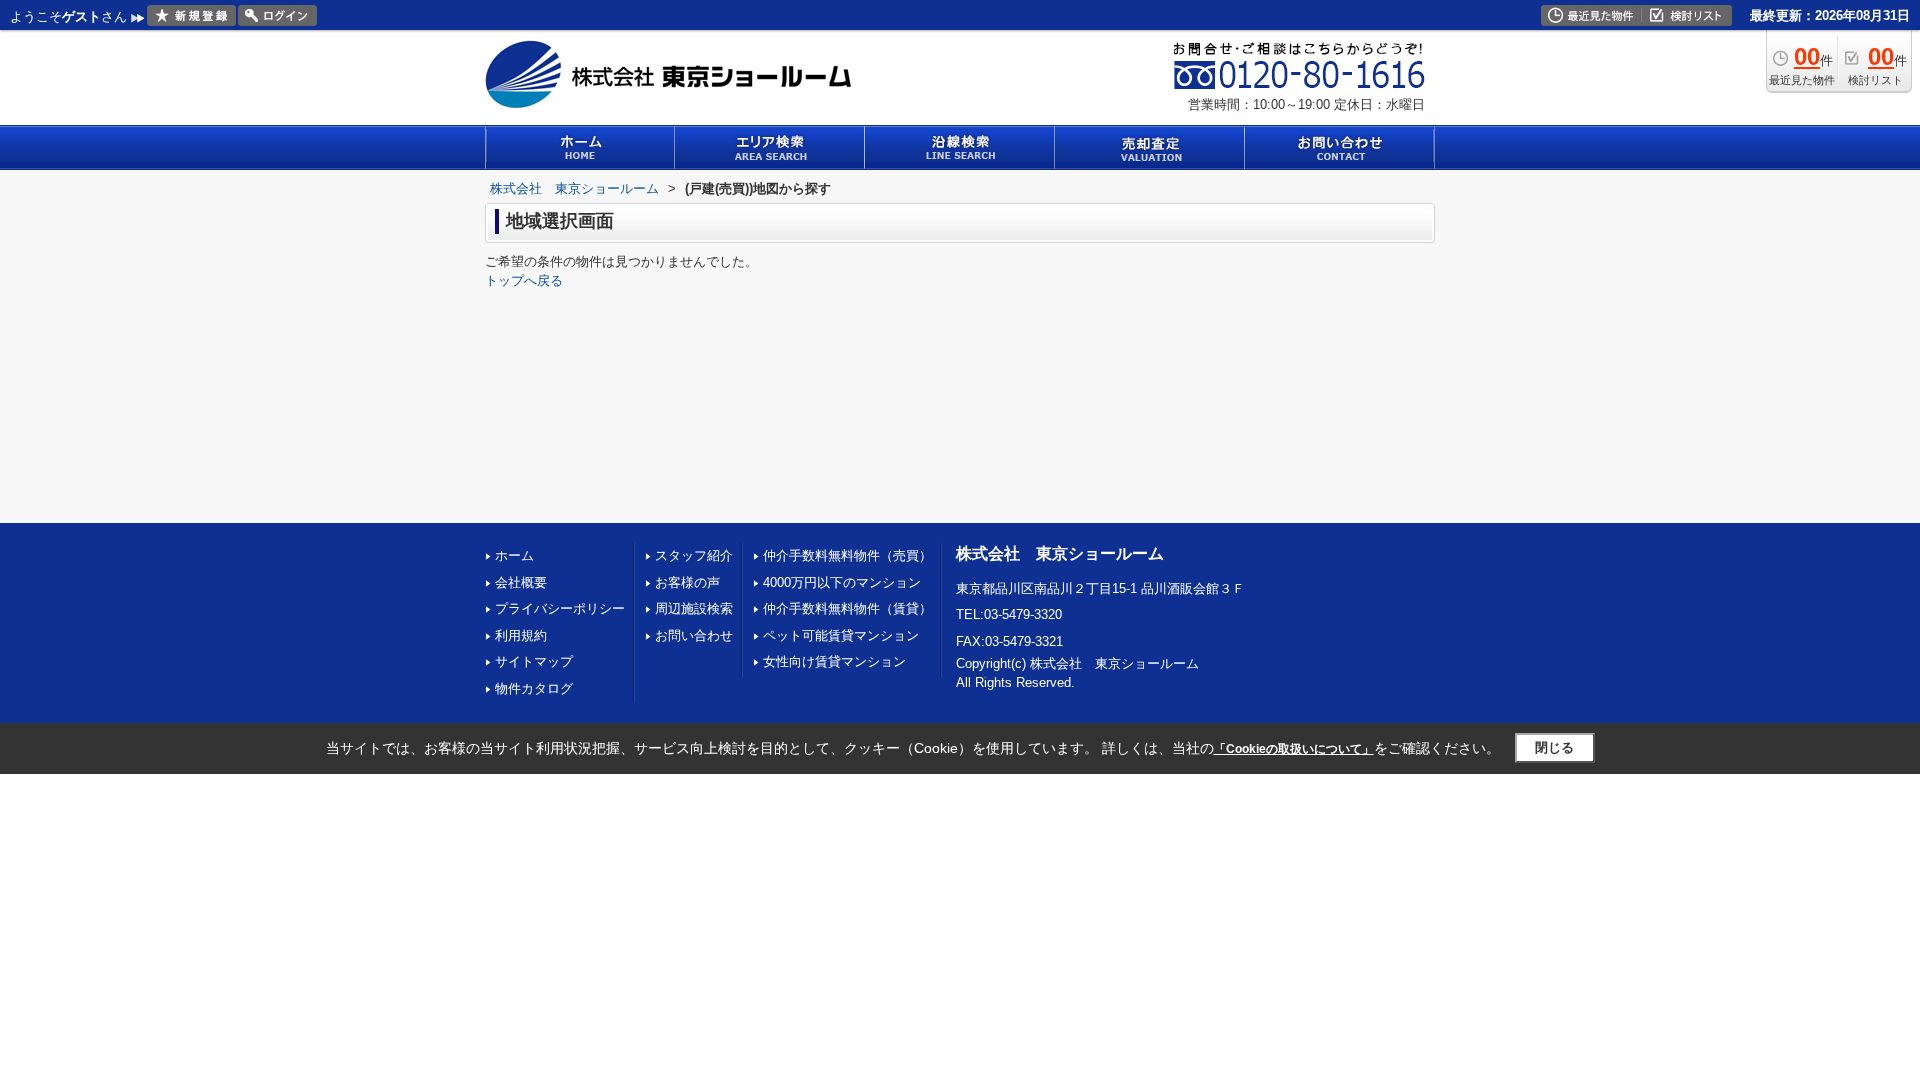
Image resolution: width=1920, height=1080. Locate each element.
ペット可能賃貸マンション (841, 635)
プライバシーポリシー (560, 608)
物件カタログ (534, 688)
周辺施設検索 (694, 608)
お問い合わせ (694, 635)
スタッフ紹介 (694, 555)
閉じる (1554, 747)
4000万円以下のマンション (842, 582)
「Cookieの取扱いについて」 (1294, 749)
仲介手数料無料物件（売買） (847, 555)
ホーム (514, 555)
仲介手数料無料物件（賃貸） (847, 608)
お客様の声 (687, 582)
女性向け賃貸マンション (834, 661)
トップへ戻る (524, 280)
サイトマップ (534, 661)
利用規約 (521, 635)
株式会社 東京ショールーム (1060, 553)
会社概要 (521, 582)
